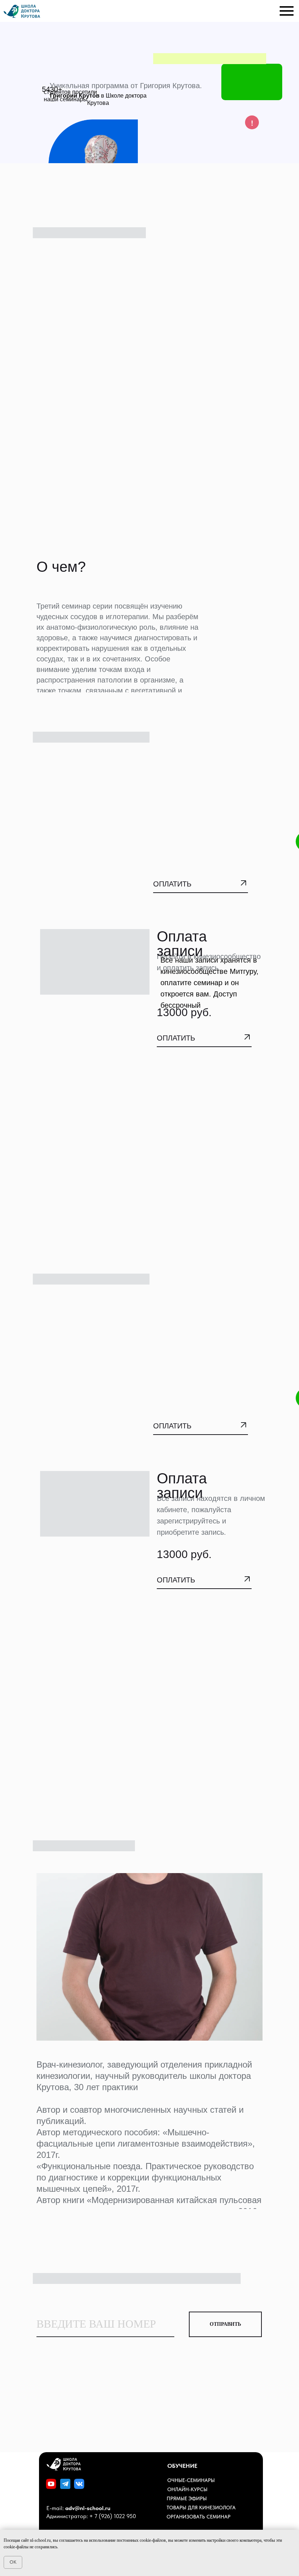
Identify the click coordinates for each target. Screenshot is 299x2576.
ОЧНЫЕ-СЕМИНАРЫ (191, 2480)
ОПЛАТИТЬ (172, 884)
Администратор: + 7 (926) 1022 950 (91, 2516)
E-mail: (78, 2508)
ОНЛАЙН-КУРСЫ (187, 2489)
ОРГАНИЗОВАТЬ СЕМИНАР (199, 2517)
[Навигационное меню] (287, 11)
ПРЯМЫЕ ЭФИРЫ (187, 2498)
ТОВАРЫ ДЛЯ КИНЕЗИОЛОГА (201, 2508)
